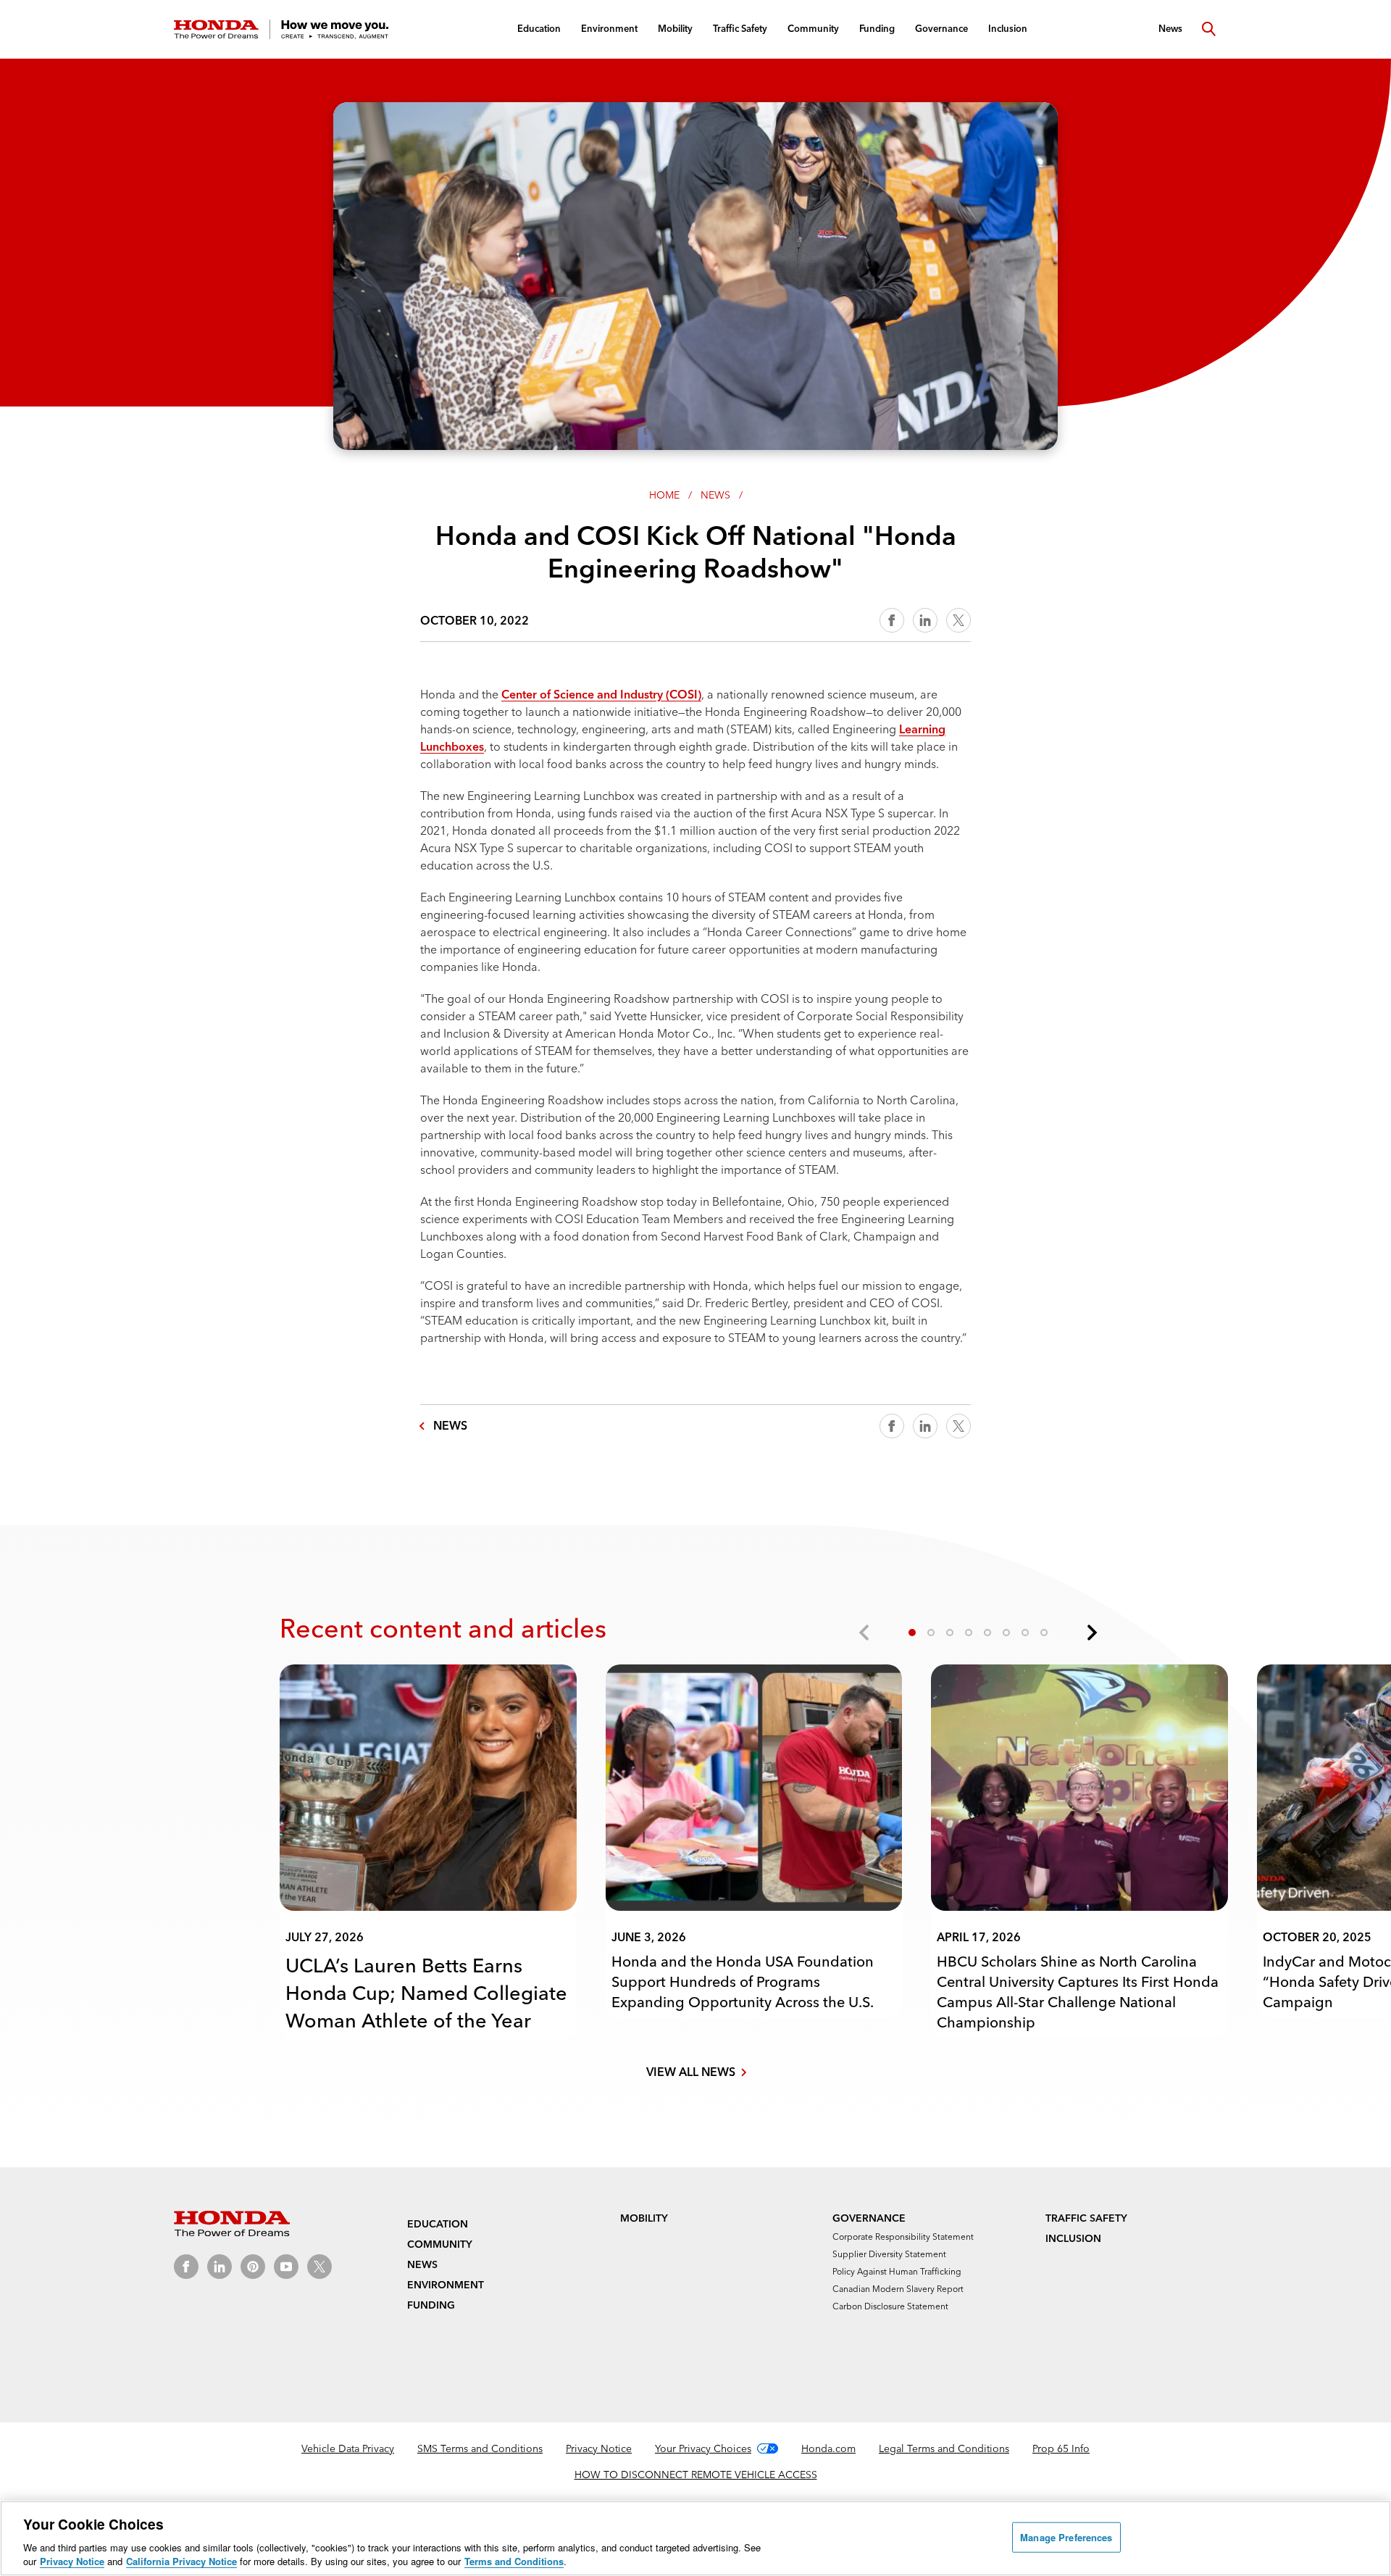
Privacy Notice (599, 2448)
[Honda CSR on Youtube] (286, 2267)
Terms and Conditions (514, 2561)
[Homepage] (281, 29)
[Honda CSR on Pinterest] (253, 2267)
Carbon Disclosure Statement (890, 2306)
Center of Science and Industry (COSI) (601, 694)
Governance (869, 2218)
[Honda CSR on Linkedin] (220, 2267)
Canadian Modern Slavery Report (898, 2289)
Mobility (644, 2218)
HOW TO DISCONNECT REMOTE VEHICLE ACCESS (696, 2475)
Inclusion (1073, 2238)
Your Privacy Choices (703, 2448)
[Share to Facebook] (892, 620)
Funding (431, 2305)
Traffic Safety (1086, 2218)
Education (438, 2224)
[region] (695, 2538)
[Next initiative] (1091, 1633)
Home (664, 495)
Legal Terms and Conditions (944, 2448)
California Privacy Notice (181, 2561)
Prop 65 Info (1061, 2448)
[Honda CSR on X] (319, 2267)
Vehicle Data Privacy (348, 2448)
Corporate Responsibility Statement (903, 2237)
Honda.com (828, 2448)
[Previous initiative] (865, 1633)
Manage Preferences (1066, 2537)
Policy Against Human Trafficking (897, 2271)
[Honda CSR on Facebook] (186, 2267)
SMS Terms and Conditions (480, 2448)
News (715, 495)
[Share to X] (958, 620)
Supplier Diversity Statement (889, 2254)
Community (440, 2244)
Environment (446, 2285)
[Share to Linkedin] (925, 620)
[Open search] (1208, 29)
